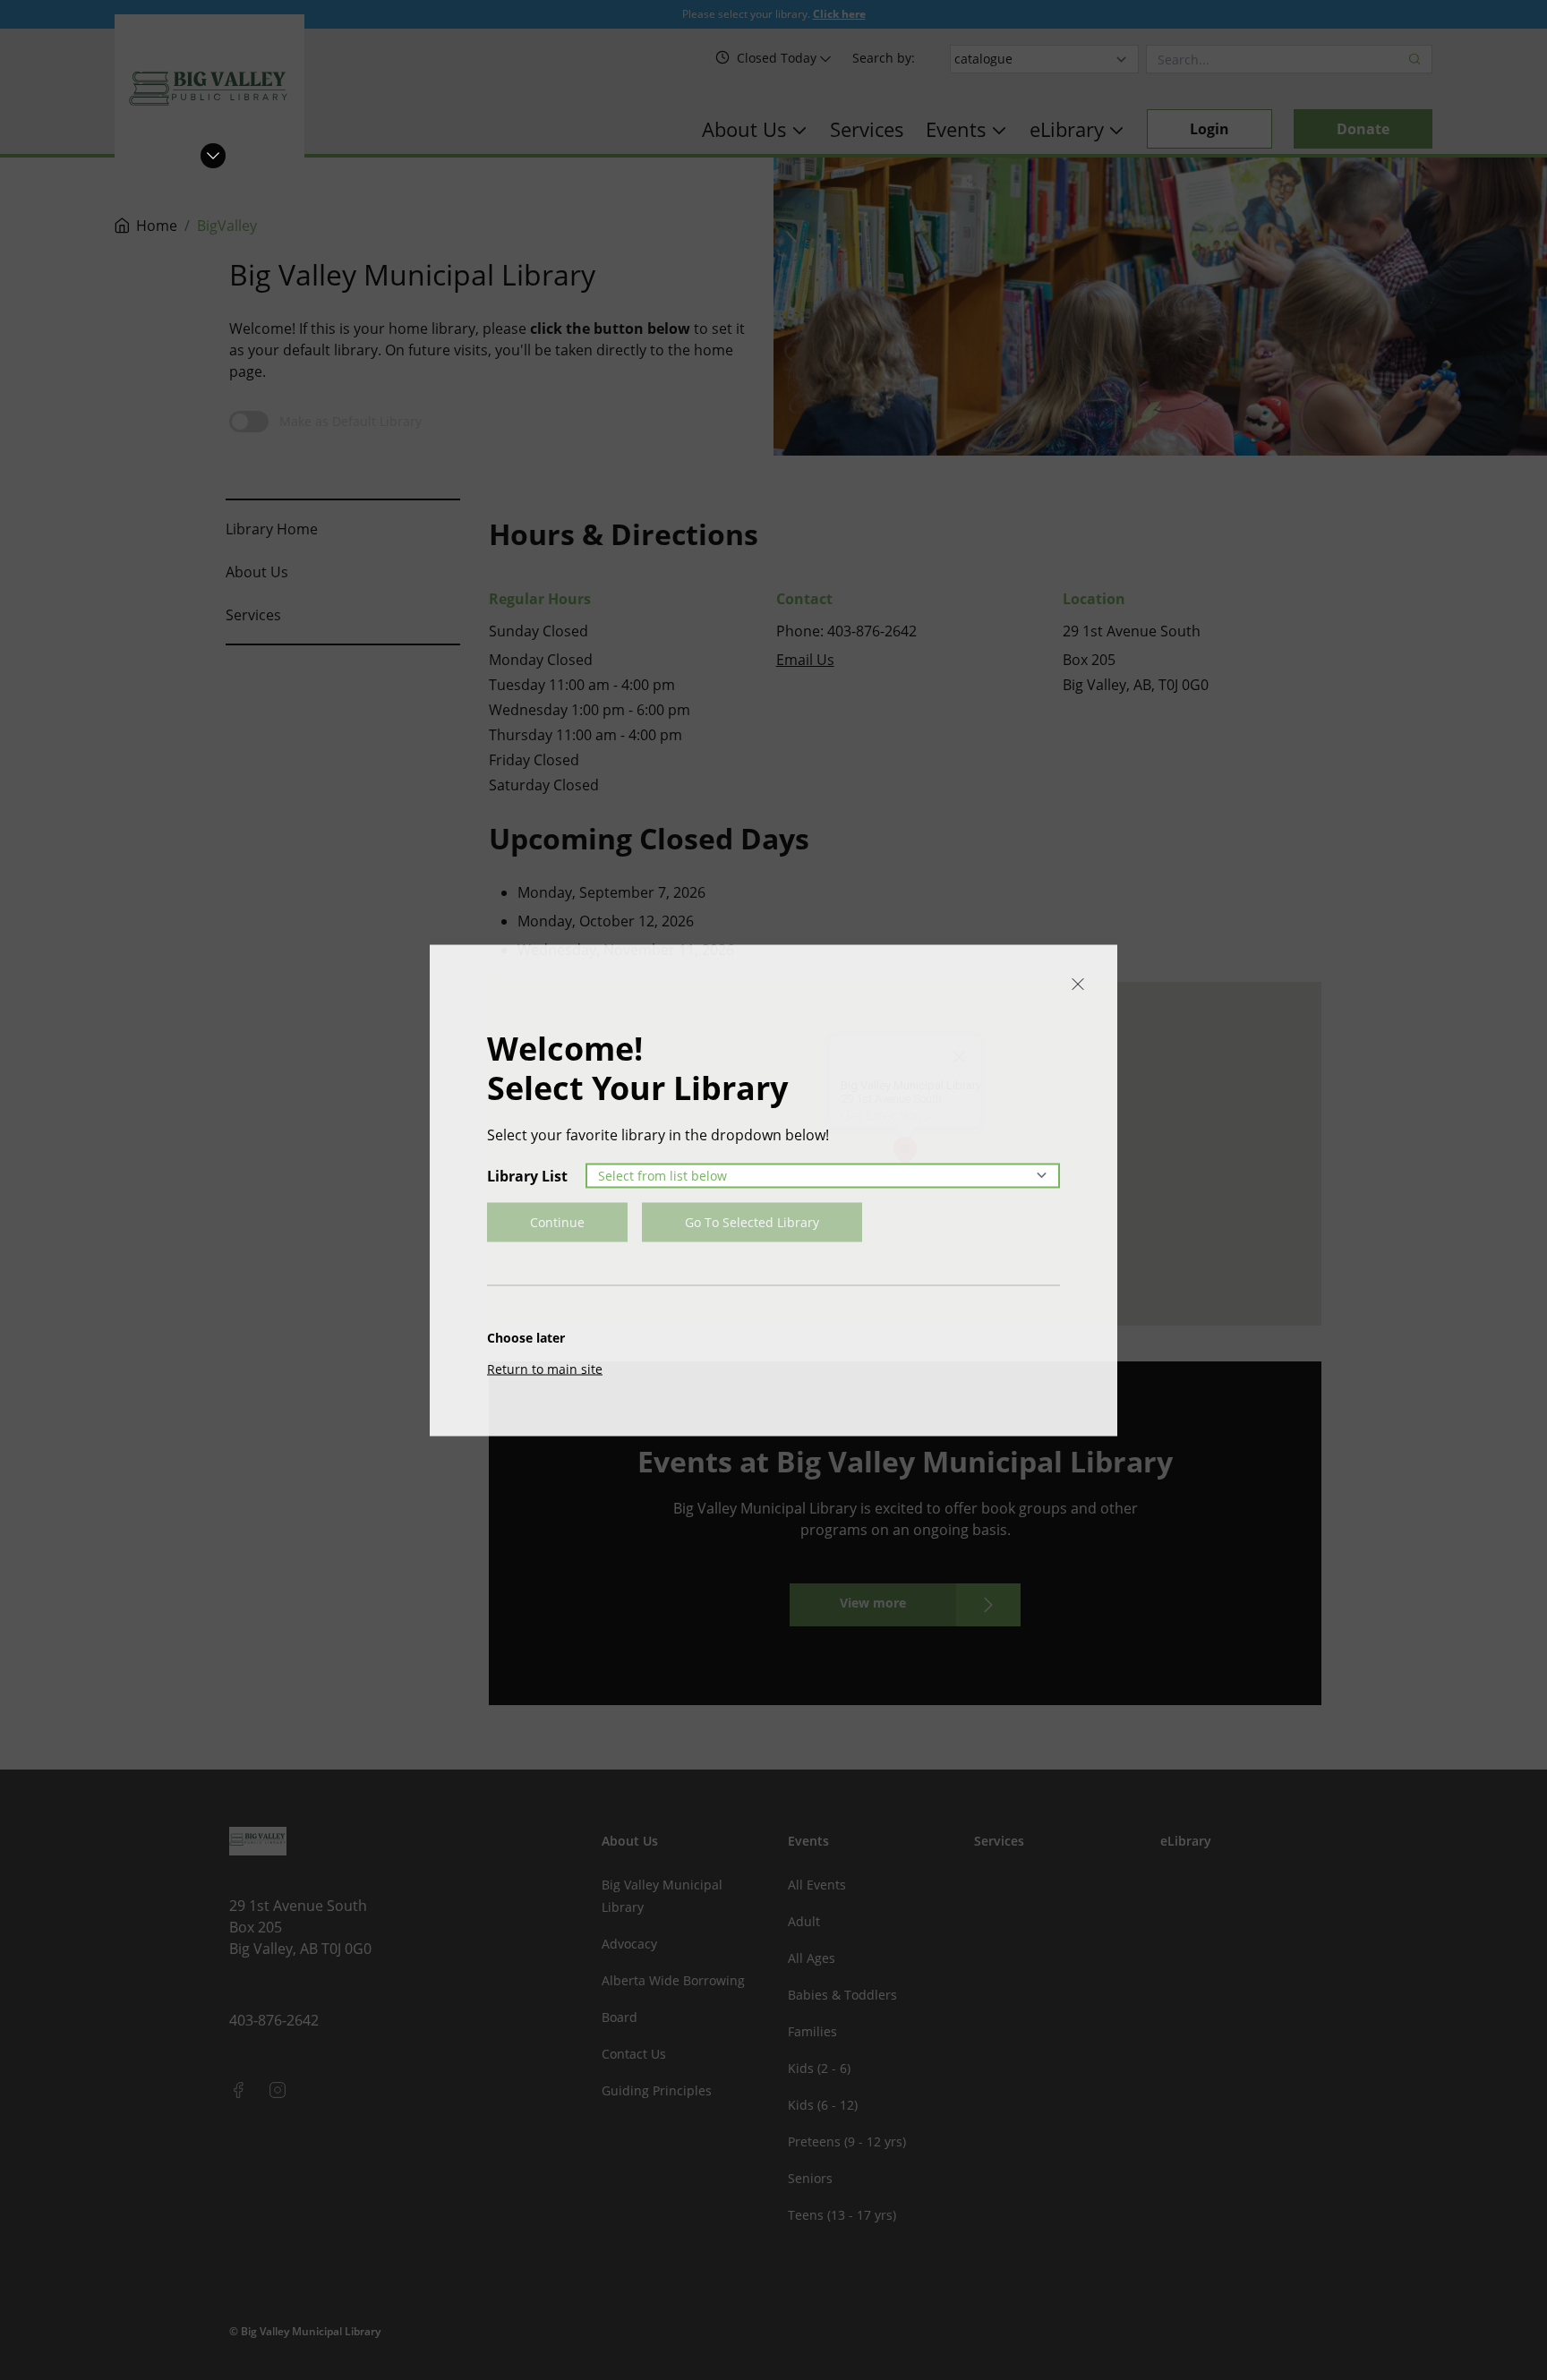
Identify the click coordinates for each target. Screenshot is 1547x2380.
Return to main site (545, 1368)
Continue (557, 1221)
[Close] (1078, 984)
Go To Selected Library (752, 1221)
